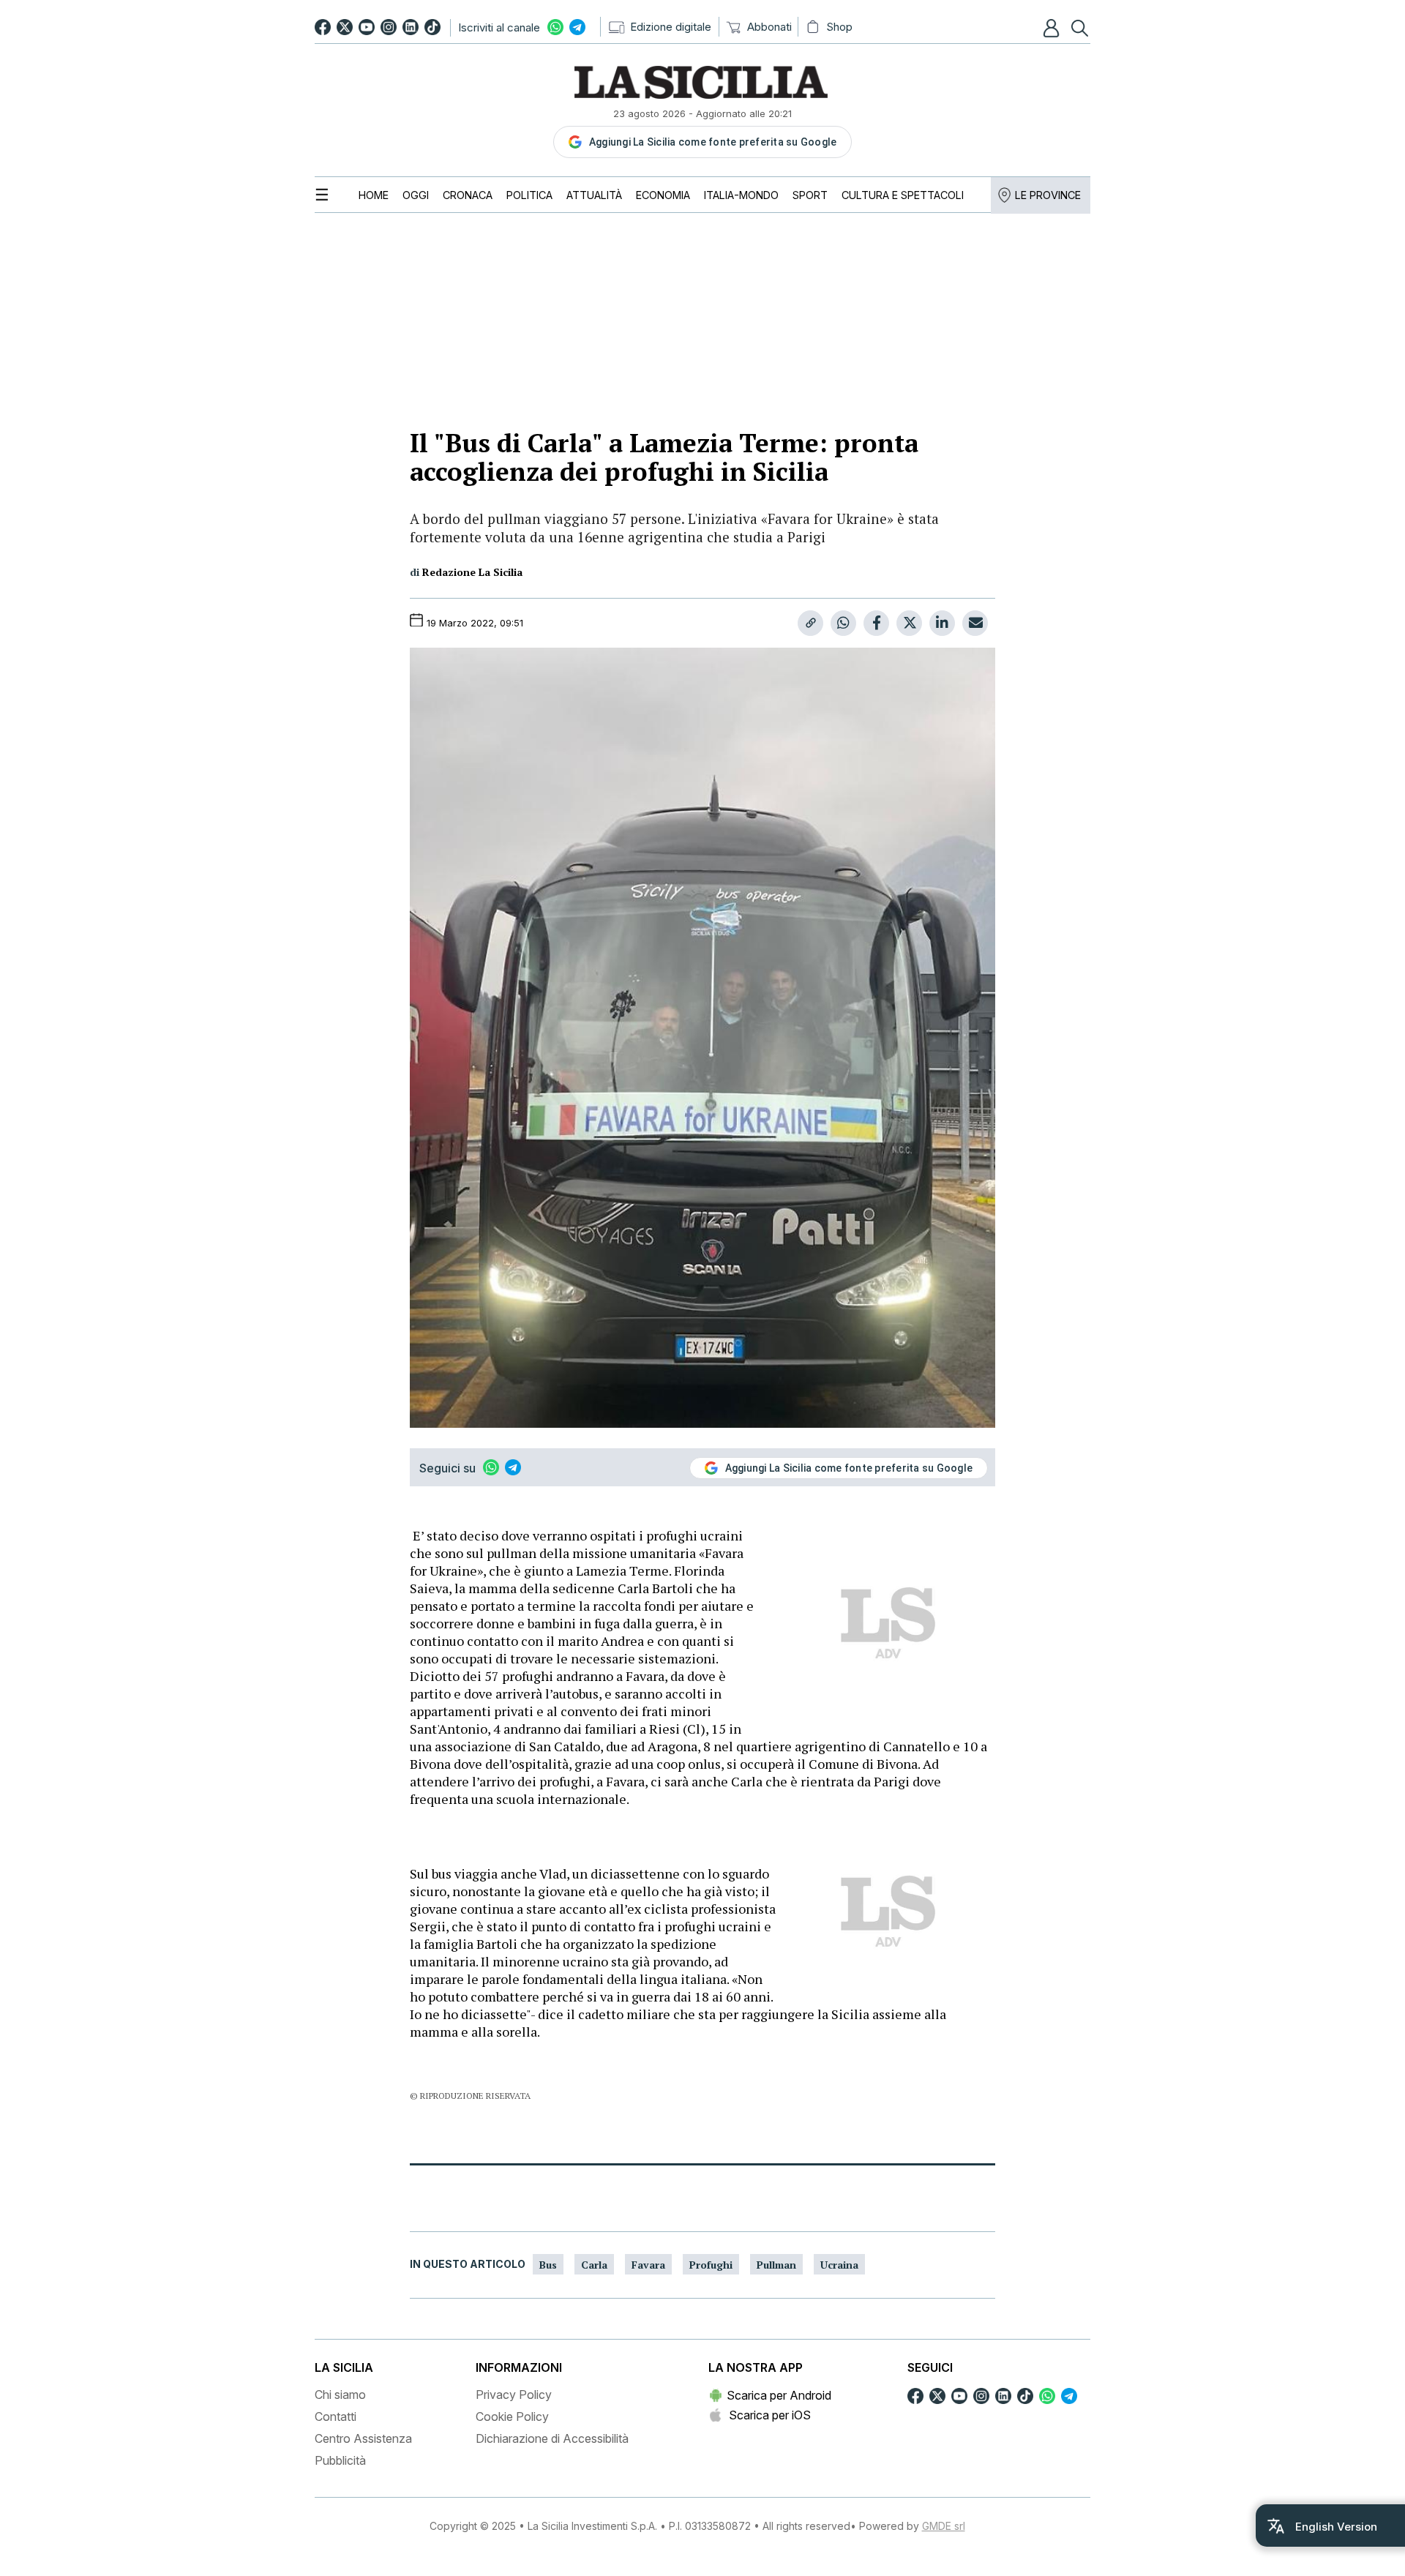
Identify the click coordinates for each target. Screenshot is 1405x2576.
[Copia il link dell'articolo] (810, 623)
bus (548, 2265)
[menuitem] (374, 195)
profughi (711, 2265)
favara (648, 2265)
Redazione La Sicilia (472, 572)
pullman (776, 2265)
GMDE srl (944, 2526)
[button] (1053, 28)
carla (594, 2265)
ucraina (839, 2265)
